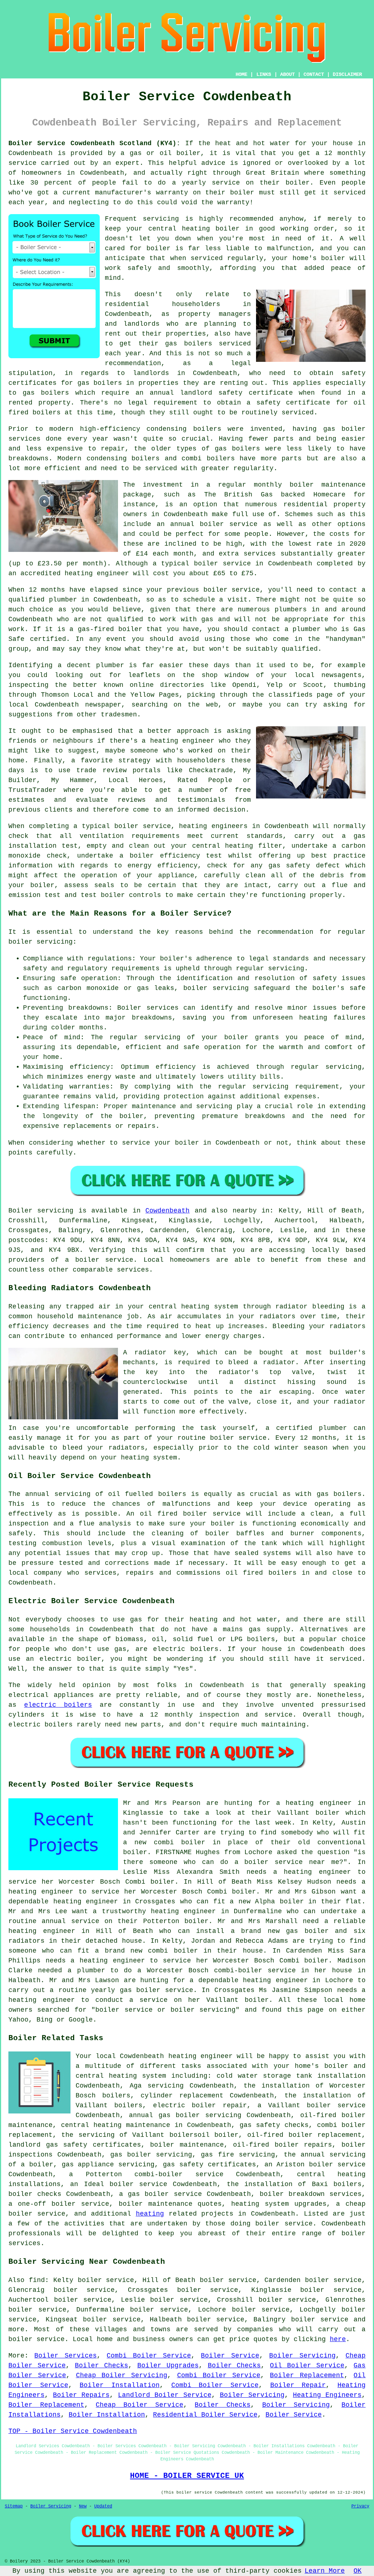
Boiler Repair (298, 2385)
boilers (207, 429)
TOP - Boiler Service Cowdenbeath (73, 2431)
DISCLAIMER (347, 74)
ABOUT (287, 74)
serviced (207, 258)
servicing (161, 219)
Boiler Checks (102, 2366)
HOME (241, 74)
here (338, 2339)
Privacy (360, 2506)
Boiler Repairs (81, 2395)
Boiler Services (65, 2356)
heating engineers (213, 826)
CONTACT (314, 74)
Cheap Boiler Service (139, 2405)
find (37, 2280)
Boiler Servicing (302, 2356)
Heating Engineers (327, 2395)
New (83, 2506)
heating (150, 2214)
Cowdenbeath (167, 1211)
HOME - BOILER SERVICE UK (187, 2476)
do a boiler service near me (280, 1862)
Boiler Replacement (307, 2375)
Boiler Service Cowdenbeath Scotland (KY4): (94, 143)
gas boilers (46, 393)
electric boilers (58, 1705)
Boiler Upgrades (168, 2366)
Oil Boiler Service (307, 2366)
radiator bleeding (310, 1307)
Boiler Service (230, 2356)
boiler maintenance (187, 2145)
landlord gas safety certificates (75, 2145)
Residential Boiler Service (205, 2415)
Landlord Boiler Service (165, 2395)
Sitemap (14, 2506)
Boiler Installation (120, 2385)
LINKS (264, 74)
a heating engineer (314, 1803)
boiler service (229, 524)
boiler (188, 153)
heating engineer (97, 573)
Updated (103, 2506)
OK (358, 2571)
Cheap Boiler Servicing (122, 2375)
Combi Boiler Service (149, 2356)
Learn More (325, 2571)
